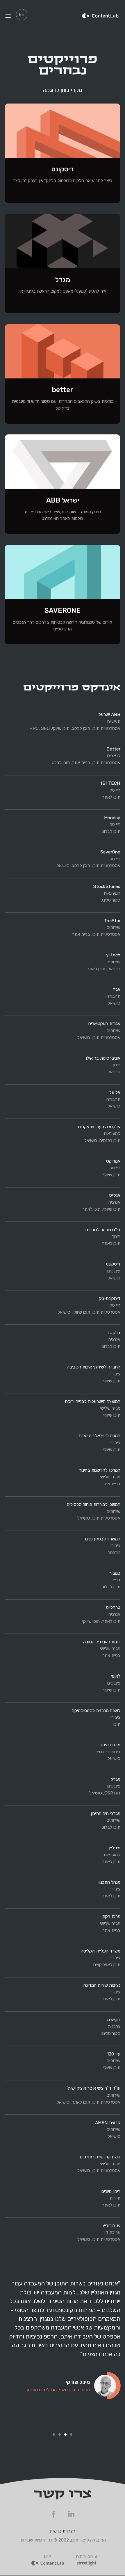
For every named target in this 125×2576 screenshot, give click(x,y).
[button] (12, 2358)
